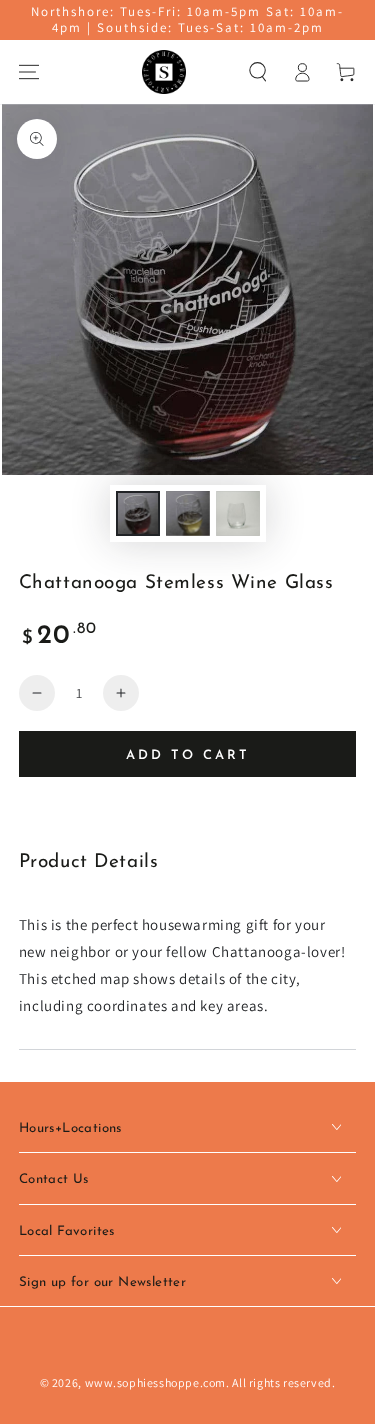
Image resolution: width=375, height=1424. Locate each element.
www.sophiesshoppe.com (156, 1382)
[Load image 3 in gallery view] (238, 513)
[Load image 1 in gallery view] (138, 513)
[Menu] (29, 72)
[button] (258, 72)
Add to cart (188, 755)
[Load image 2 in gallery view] (188, 513)
